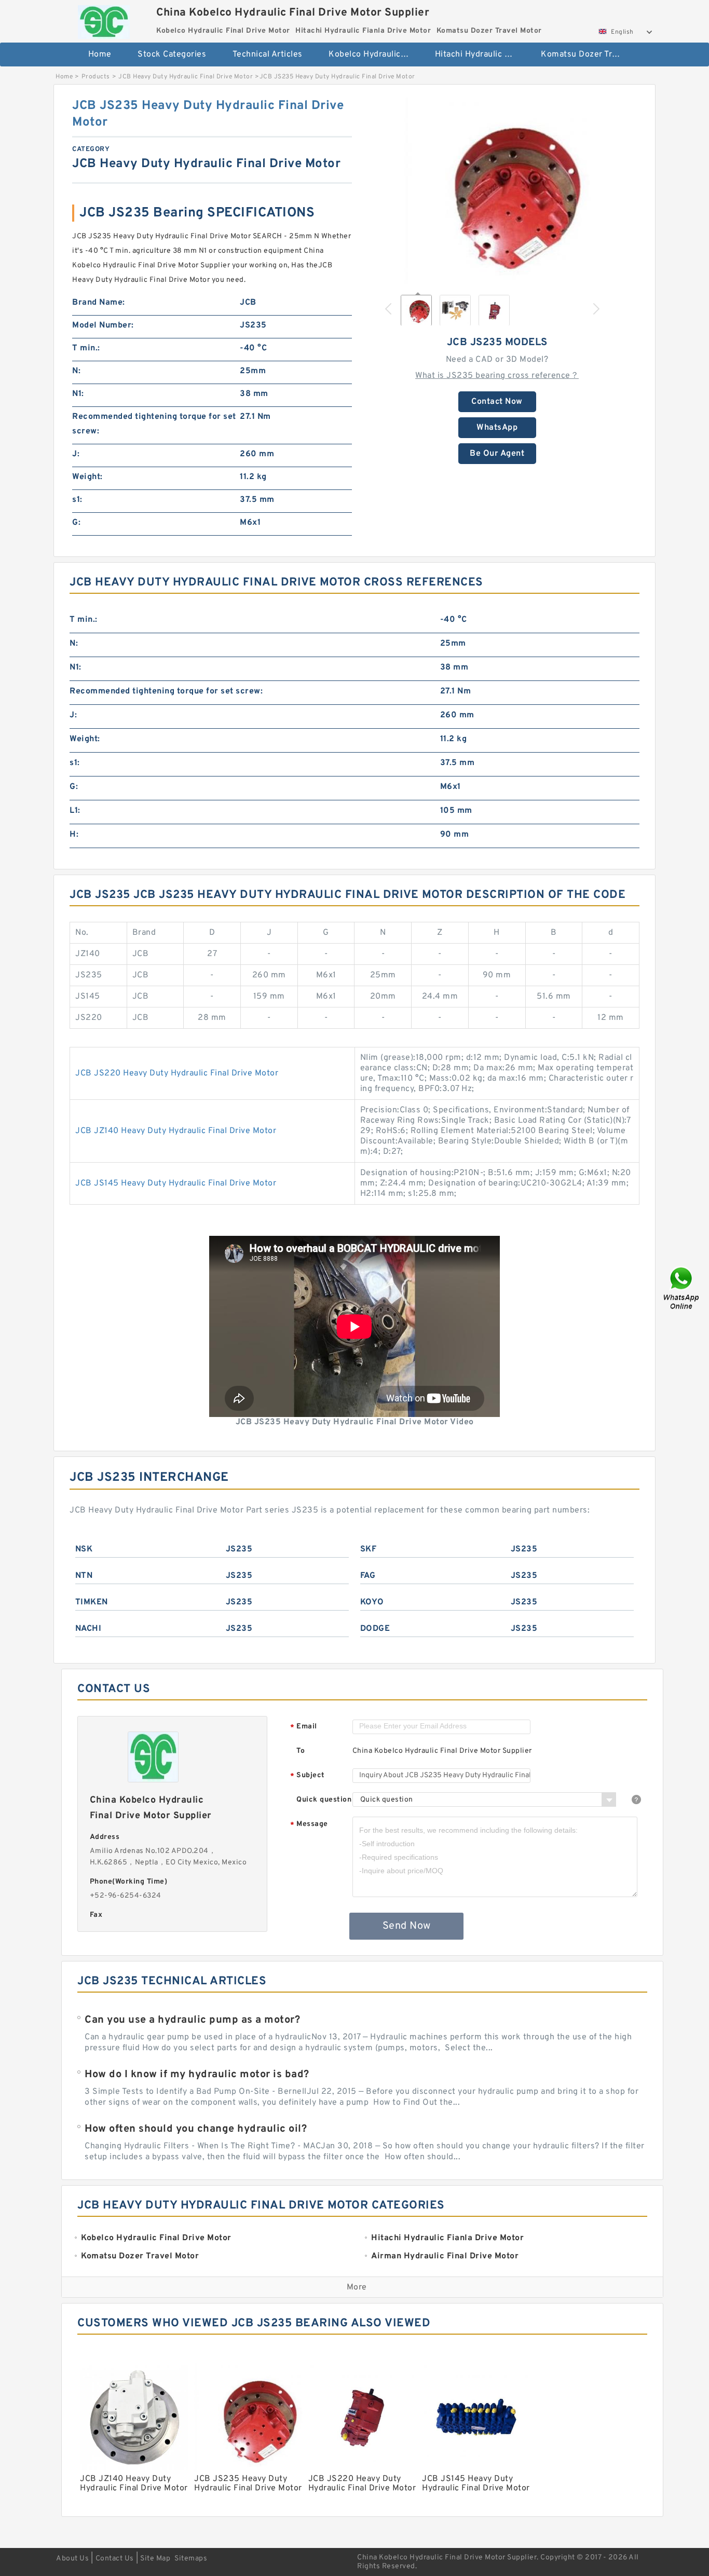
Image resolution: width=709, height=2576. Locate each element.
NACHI (88, 1629)
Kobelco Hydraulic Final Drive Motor (374, 54)
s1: (77, 500)
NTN (84, 1576)
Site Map (155, 2559)
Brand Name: (99, 303)
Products (96, 77)
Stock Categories (172, 54)
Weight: (87, 477)
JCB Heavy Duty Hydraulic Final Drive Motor (186, 77)
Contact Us (115, 2559)
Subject (308, 1776)
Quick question (324, 1800)
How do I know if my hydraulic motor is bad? (197, 2075)
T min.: (86, 348)
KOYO (372, 1602)
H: (74, 835)
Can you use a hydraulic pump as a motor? (192, 2020)
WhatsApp (497, 428)
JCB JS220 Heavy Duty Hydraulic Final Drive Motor (177, 1073)
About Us (72, 2559)
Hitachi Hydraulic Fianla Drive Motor (481, 54)
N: (76, 371)
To (301, 1751)
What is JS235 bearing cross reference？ (497, 376)
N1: (78, 394)
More (357, 2287)
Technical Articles (268, 54)
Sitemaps (191, 2559)
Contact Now (497, 402)
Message (309, 1825)
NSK (84, 1549)
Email (304, 1727)
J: (76, 454)
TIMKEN (92, 1602)
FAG (368, 1576)
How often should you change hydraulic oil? (196, 2129)
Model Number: (103, 325)
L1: (75, 811)
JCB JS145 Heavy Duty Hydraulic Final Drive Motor (176, 1183)
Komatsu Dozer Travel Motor (587, 54)
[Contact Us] (682, 1288)
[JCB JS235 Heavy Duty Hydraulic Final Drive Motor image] (497, 191)
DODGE (375, 1629)
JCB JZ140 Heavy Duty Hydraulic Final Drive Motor (176, 1131)
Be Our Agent (497, 454)
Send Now (407, 1926)
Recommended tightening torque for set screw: (154, 424)
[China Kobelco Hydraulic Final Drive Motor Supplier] (104, 19)
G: (76, 523)
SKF (369, 1549)
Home (100, 54)
